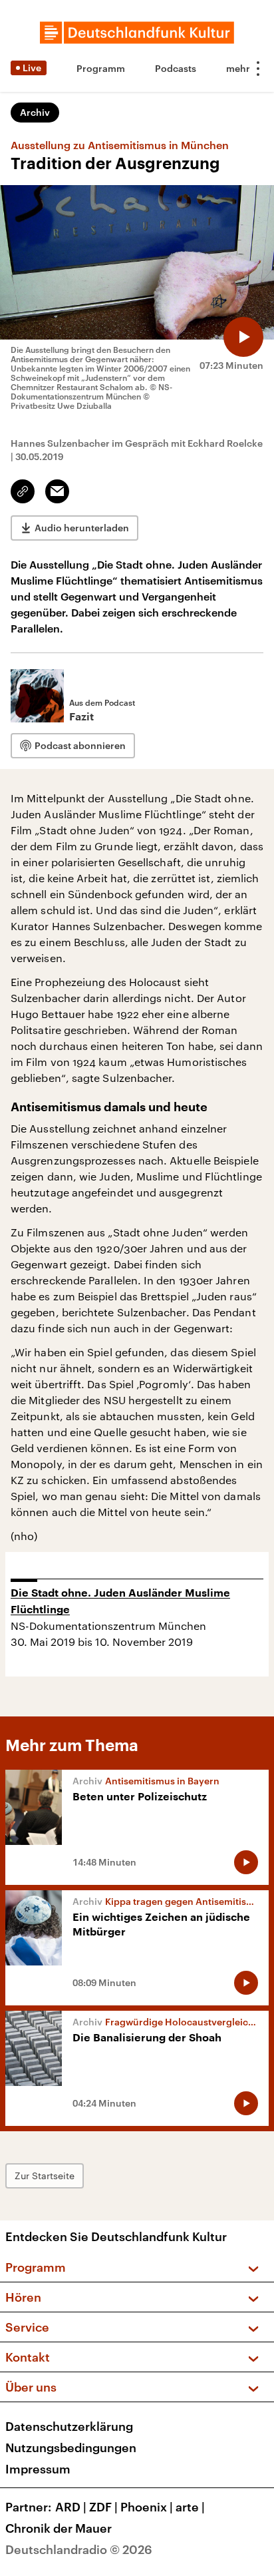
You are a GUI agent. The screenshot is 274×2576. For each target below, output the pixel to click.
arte (190, 2507)
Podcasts (176, 68)
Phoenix (147, 2507)
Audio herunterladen (82, 528)
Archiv (35, 112)
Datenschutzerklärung (69, 2426)
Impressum (38, 2469)
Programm (101, 68)
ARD (71, 2507)
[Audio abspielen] (243, 337)
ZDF (103, 2507)
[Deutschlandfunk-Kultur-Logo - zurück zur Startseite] (137, 33)
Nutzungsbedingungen (71, 2447)
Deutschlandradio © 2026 (79, 2549)
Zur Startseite (45, 2176)
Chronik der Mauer (59, 2528)
